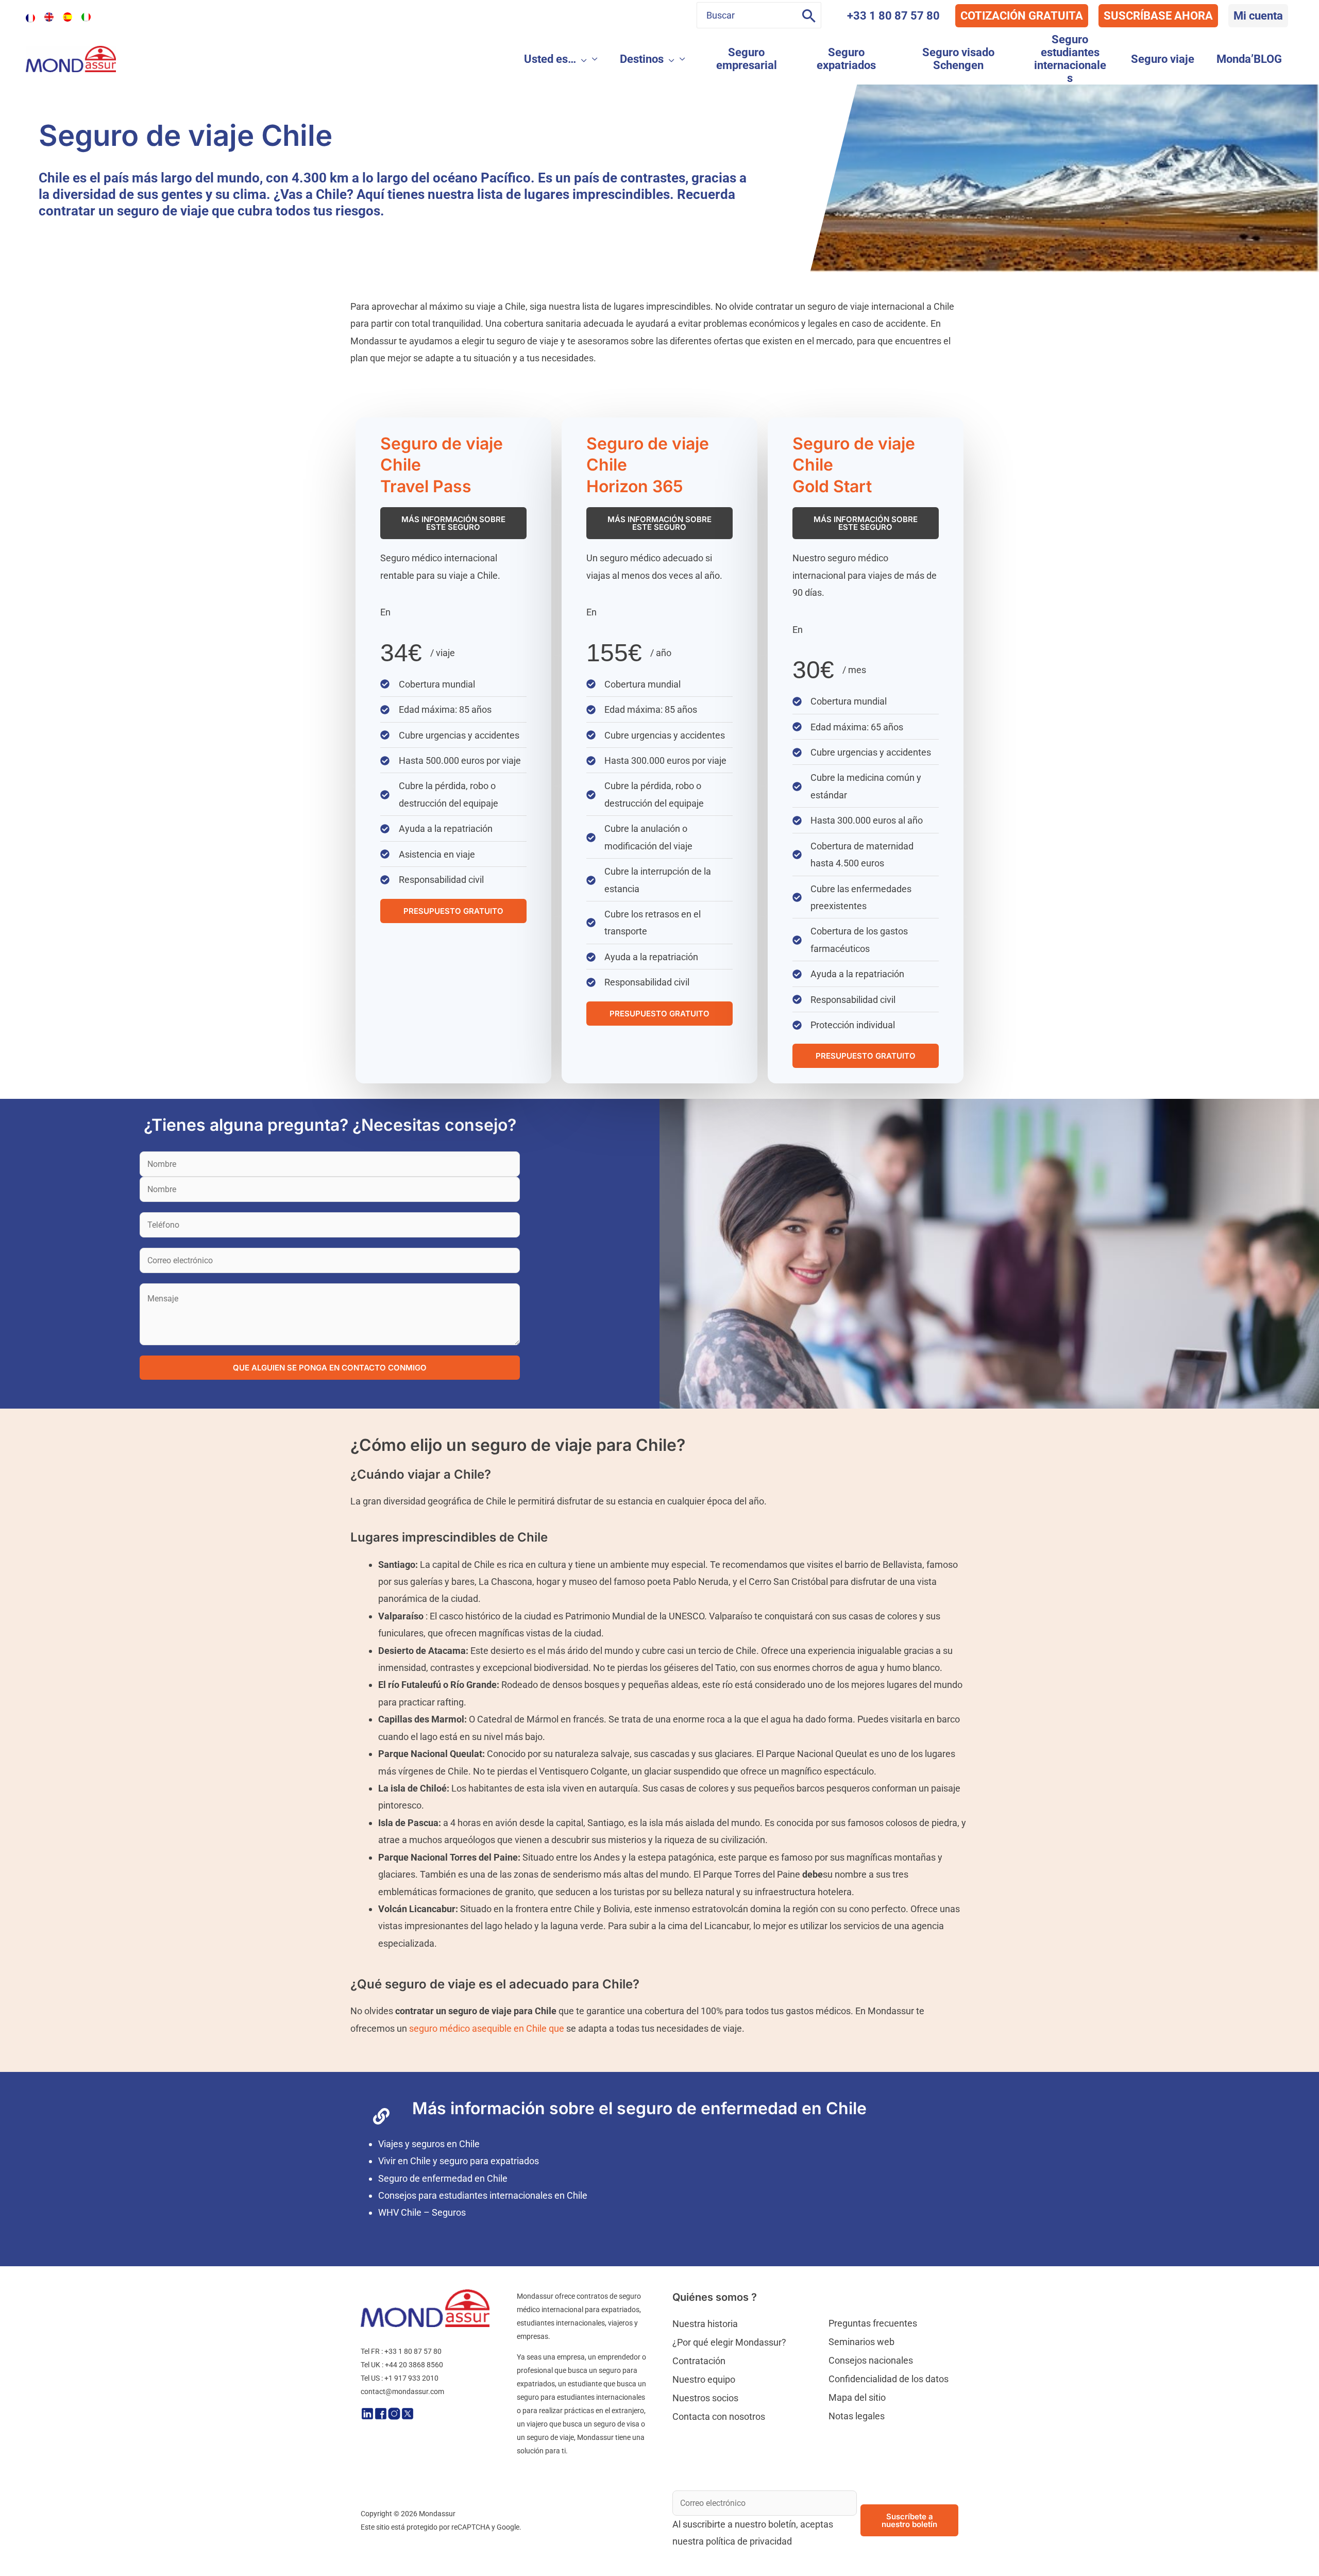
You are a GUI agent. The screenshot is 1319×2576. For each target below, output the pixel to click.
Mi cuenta (1258, 16)
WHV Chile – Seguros (422, 2212)
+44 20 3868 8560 (414, 2365)
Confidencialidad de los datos (889, 2379)
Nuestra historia (705, 2324)
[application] (581, 59)
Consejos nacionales (871, 2360)
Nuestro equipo (704, 2379)
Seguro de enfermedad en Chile (443, 2178)
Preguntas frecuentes (873, 2323)
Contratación (699, 2361)
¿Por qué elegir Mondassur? (729, 2342)
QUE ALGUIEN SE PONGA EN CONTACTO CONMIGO (330, 1368)
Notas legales (857, 2416)
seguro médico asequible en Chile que (487, 2028)
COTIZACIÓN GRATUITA (1022, 16)
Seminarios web (861, 2342)
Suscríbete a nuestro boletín (909, 2520)
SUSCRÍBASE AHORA (1158, 16)
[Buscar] (809, 15)
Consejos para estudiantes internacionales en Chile (483, 2195)
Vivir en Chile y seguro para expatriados (459, 2161)
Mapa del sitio (857, 2397)
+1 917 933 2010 (411, 2378)
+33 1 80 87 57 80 (893, 16)
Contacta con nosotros (719, 2416)
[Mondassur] (71, 58)
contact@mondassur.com (402, 2391)
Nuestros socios (705, 2398)
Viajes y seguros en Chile (429, 2144)
